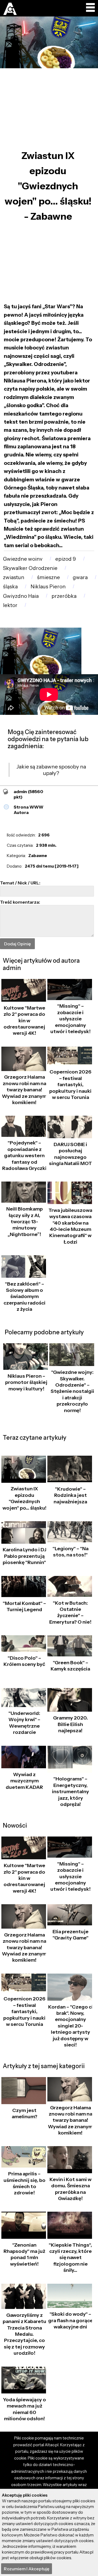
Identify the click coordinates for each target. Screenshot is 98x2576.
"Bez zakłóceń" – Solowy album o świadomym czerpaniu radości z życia (24, 1297)
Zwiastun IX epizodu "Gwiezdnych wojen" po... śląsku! (24, 1498)
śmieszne (48, 577)
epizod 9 (66, 559)
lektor (10, 605)
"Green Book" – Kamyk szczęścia (70, 1666)
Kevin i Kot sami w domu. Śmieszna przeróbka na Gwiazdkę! (71, 2189)
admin (28, 794)
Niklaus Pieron (48, 587)
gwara (80, 577)
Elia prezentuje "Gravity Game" (71, 1935)
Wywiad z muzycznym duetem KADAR (24, 1781)
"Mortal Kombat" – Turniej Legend (24, 1606)
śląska (10, 587)
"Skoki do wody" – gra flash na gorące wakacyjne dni (71, 2320)
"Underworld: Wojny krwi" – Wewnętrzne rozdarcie (24, 1723)
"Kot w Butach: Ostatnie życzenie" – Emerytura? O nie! (70, 1613)
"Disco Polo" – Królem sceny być (24, 1661)
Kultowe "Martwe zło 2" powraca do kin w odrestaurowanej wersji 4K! (24, 1021)
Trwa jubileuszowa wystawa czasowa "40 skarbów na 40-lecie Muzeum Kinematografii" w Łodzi (70, 1226)
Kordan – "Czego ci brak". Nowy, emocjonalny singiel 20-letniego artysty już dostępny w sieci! (71, 2026)
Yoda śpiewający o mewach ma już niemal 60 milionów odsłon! (24, 2409)
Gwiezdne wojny (23, 559)
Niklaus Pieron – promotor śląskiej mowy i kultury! (26, 1382)
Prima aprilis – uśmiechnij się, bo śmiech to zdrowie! (24, 2183)
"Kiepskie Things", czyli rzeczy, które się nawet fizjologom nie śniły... (70, 2258)
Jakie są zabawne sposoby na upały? (51, 770)
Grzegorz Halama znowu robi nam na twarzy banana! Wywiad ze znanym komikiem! (24, 1090)
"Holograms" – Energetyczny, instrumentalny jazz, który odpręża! (71, 1792)
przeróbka (64, 596)
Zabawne (38, 856)
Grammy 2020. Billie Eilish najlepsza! (71, 1724)
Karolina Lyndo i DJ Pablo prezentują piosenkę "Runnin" (24, 1556)
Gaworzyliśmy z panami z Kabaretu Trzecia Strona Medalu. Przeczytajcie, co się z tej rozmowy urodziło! (24, 2334)
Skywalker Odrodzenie (30, 568)
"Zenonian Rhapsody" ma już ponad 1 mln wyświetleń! (24, 2254)
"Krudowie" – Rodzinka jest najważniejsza (70, 1495)
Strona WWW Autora (28, 810)
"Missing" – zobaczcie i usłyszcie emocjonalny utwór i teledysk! (71, 1019)
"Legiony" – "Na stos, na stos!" (71, 1552)
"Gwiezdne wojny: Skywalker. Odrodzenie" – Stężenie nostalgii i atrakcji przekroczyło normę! (72, 1391)
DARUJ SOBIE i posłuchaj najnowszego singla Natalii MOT (71, 1154)
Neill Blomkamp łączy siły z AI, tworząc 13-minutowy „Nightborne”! (24, 1222)
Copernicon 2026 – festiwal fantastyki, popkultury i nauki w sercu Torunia (70, 1085)
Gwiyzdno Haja (21, 596)
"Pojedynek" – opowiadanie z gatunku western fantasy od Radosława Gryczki (24, 1156)
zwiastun (14, 577)
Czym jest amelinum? (24, 2113)
